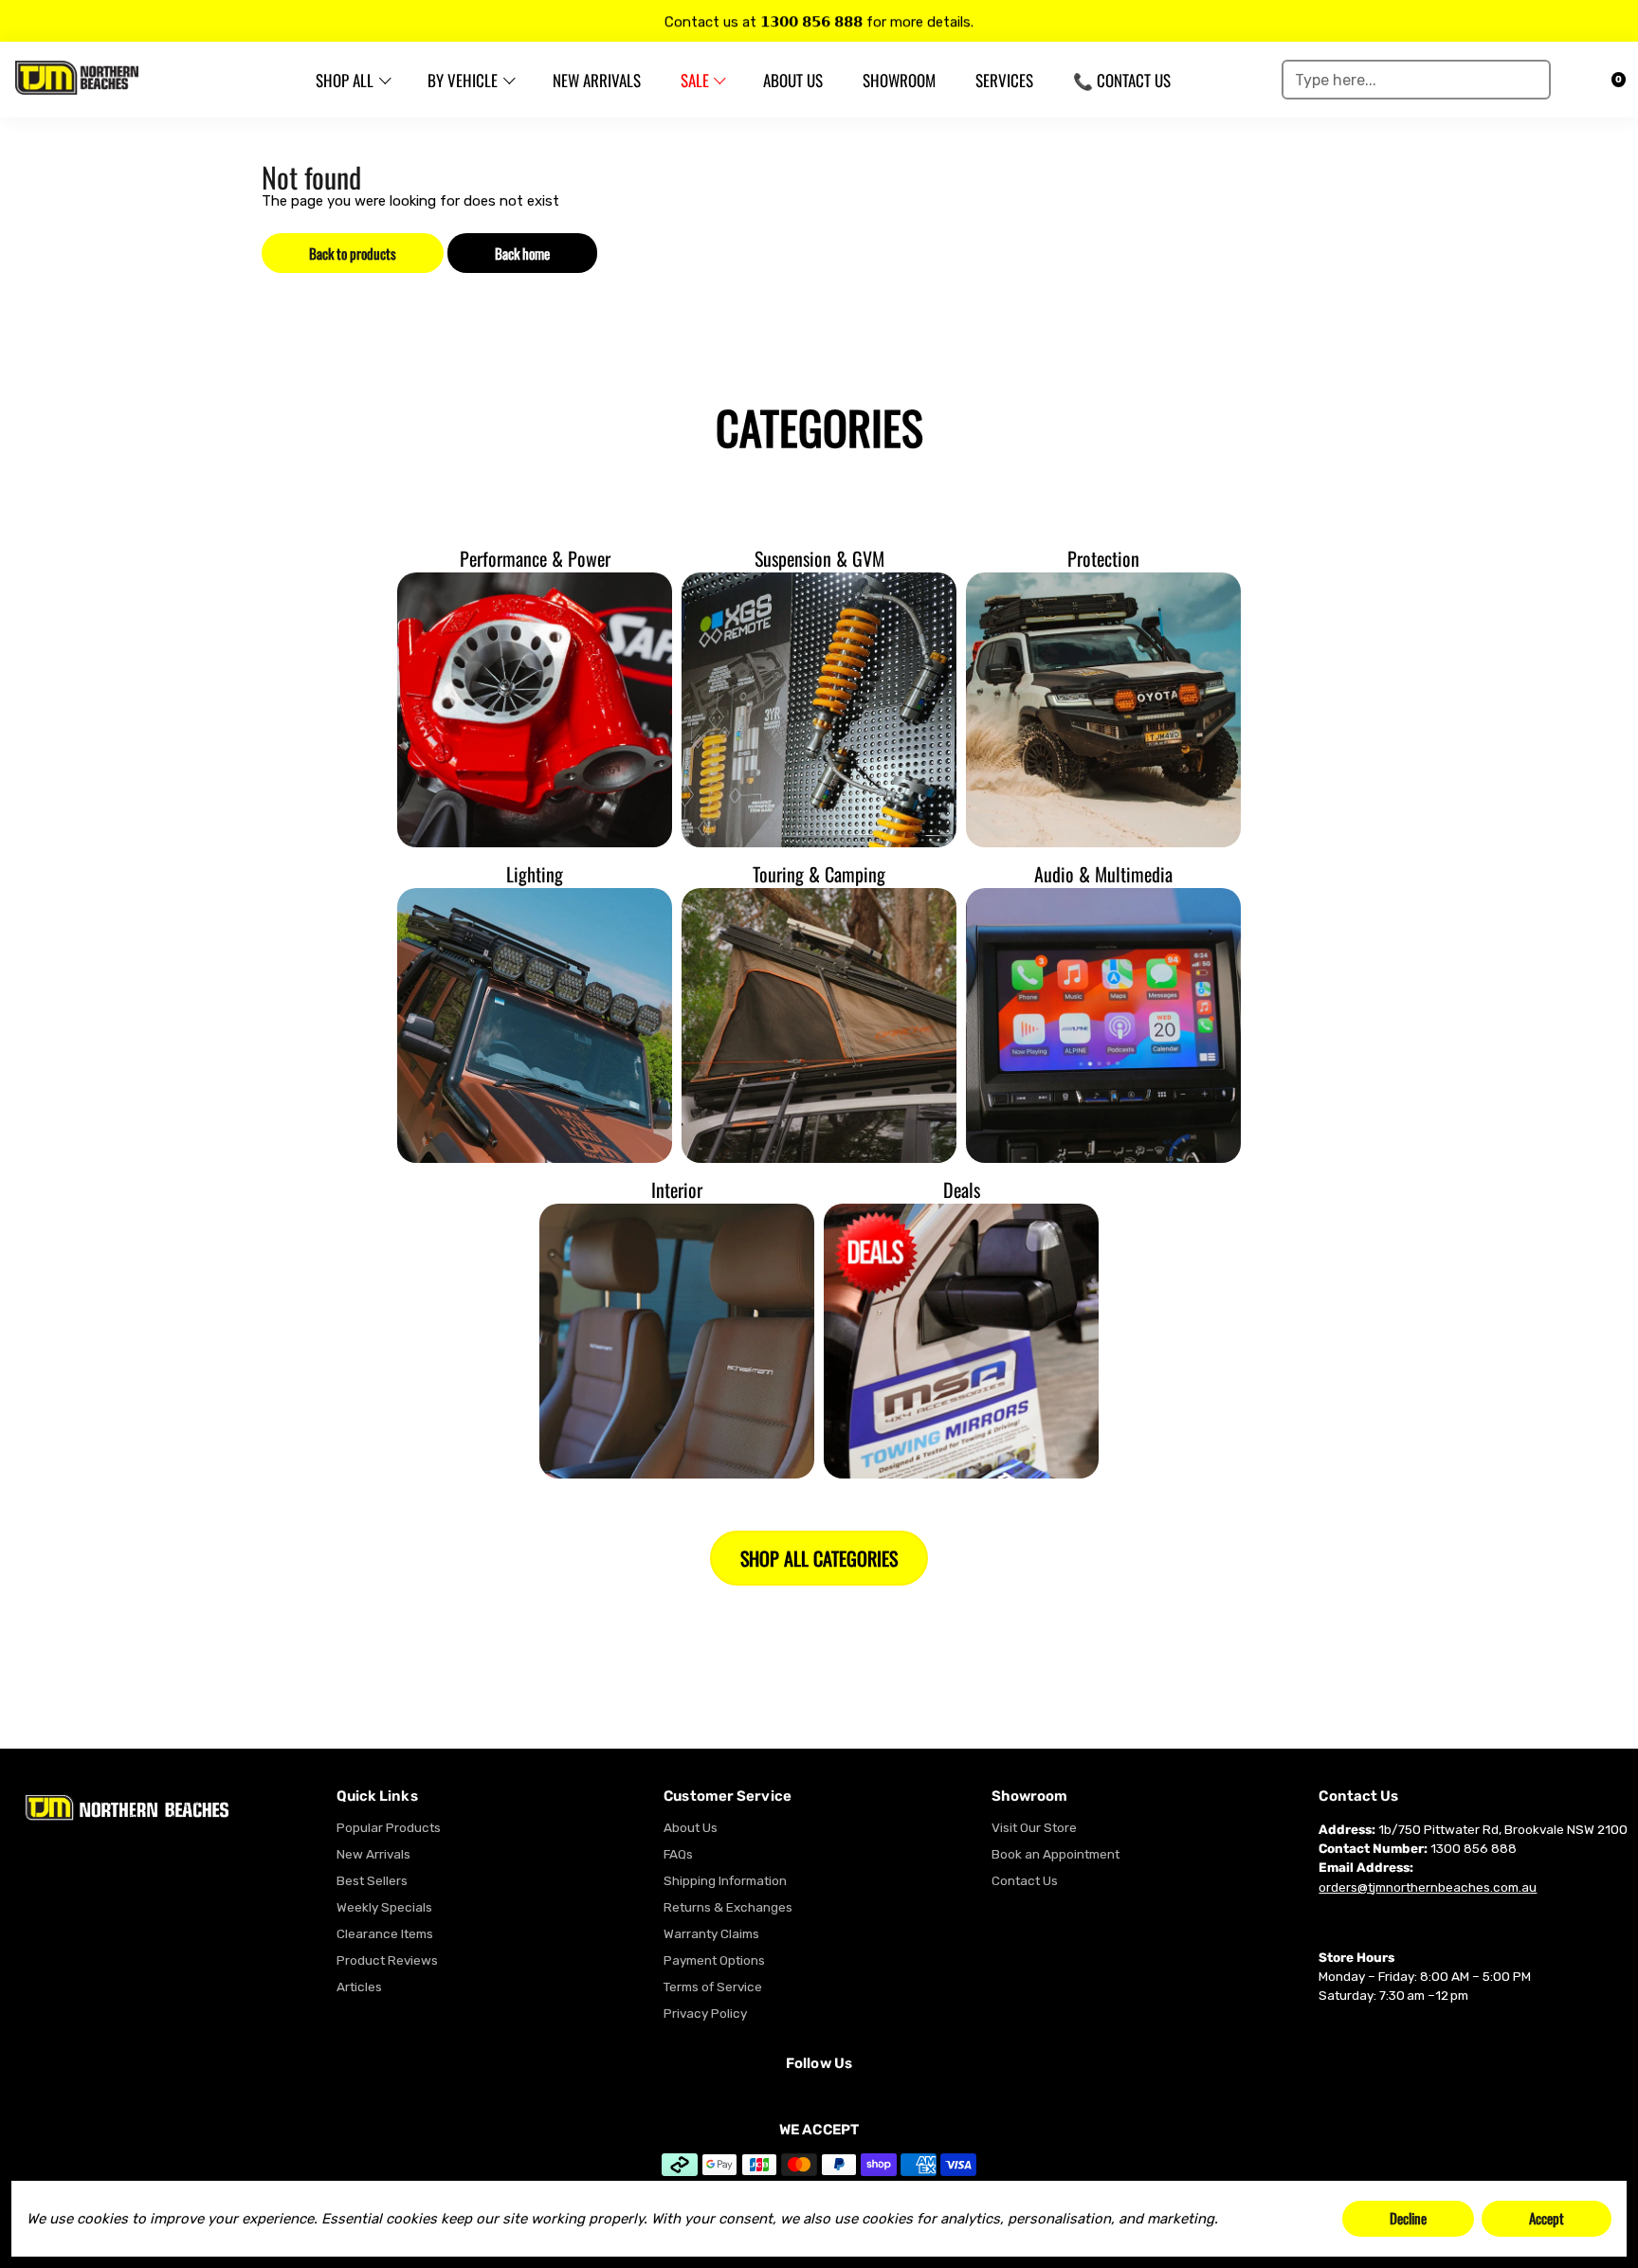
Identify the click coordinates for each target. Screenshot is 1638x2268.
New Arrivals (373, 1854)
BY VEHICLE (463, 80)
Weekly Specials (384, 1907)
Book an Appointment (1056, 1854)
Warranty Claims (711, 1933)
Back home (522, 253)
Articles (359, 1987)
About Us (691, 1827)
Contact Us (1025, 1880)
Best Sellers (372, 1880)
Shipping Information (725, 1880)
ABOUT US (793, 80)
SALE (695, 80)
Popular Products (389, 1827)
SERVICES (1004, 80)
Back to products (353, 253)
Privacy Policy (705, 2013)
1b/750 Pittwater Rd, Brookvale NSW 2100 (1503, 1829)
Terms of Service (713, 1987)
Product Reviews (387, 1960)
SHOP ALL (345, 80)
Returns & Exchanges (728, 1907)
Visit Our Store (1034, 1827)
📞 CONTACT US (1122, 80)
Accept (1547, 2218)
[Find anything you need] (1530, 80)
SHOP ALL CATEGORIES (819, 1558)
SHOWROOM (899, 80)
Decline (1408, 2218)
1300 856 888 (1474, 1848)
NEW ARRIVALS (597, 80)
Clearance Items (385, 1933)
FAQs (678, 1854)
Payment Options (714, 1960)
